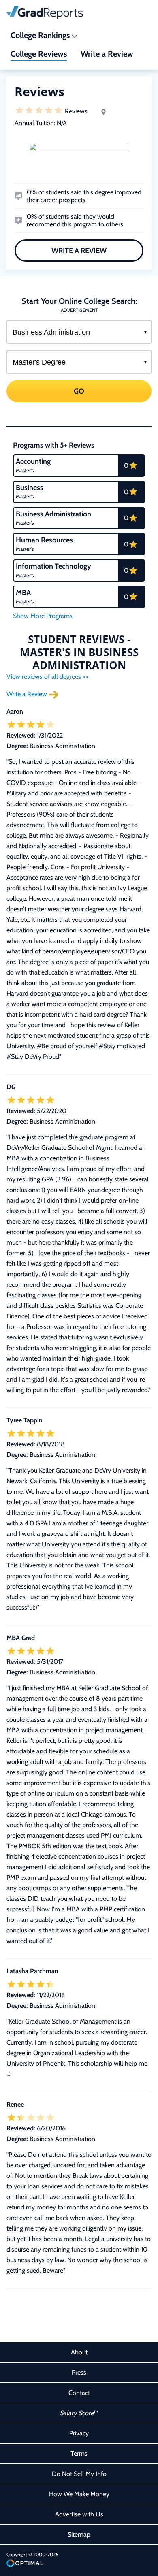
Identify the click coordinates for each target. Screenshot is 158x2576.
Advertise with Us (79, 2514)
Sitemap (79, 2534)
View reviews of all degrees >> (47, 677)
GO (79, 391)
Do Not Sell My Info (79, 2474)
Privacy (79, 2433)
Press (79, 2372)
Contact (79, 2393)
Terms (79, 2453)
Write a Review (79, 251)
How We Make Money (79, 2494)
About (79, 2352)
